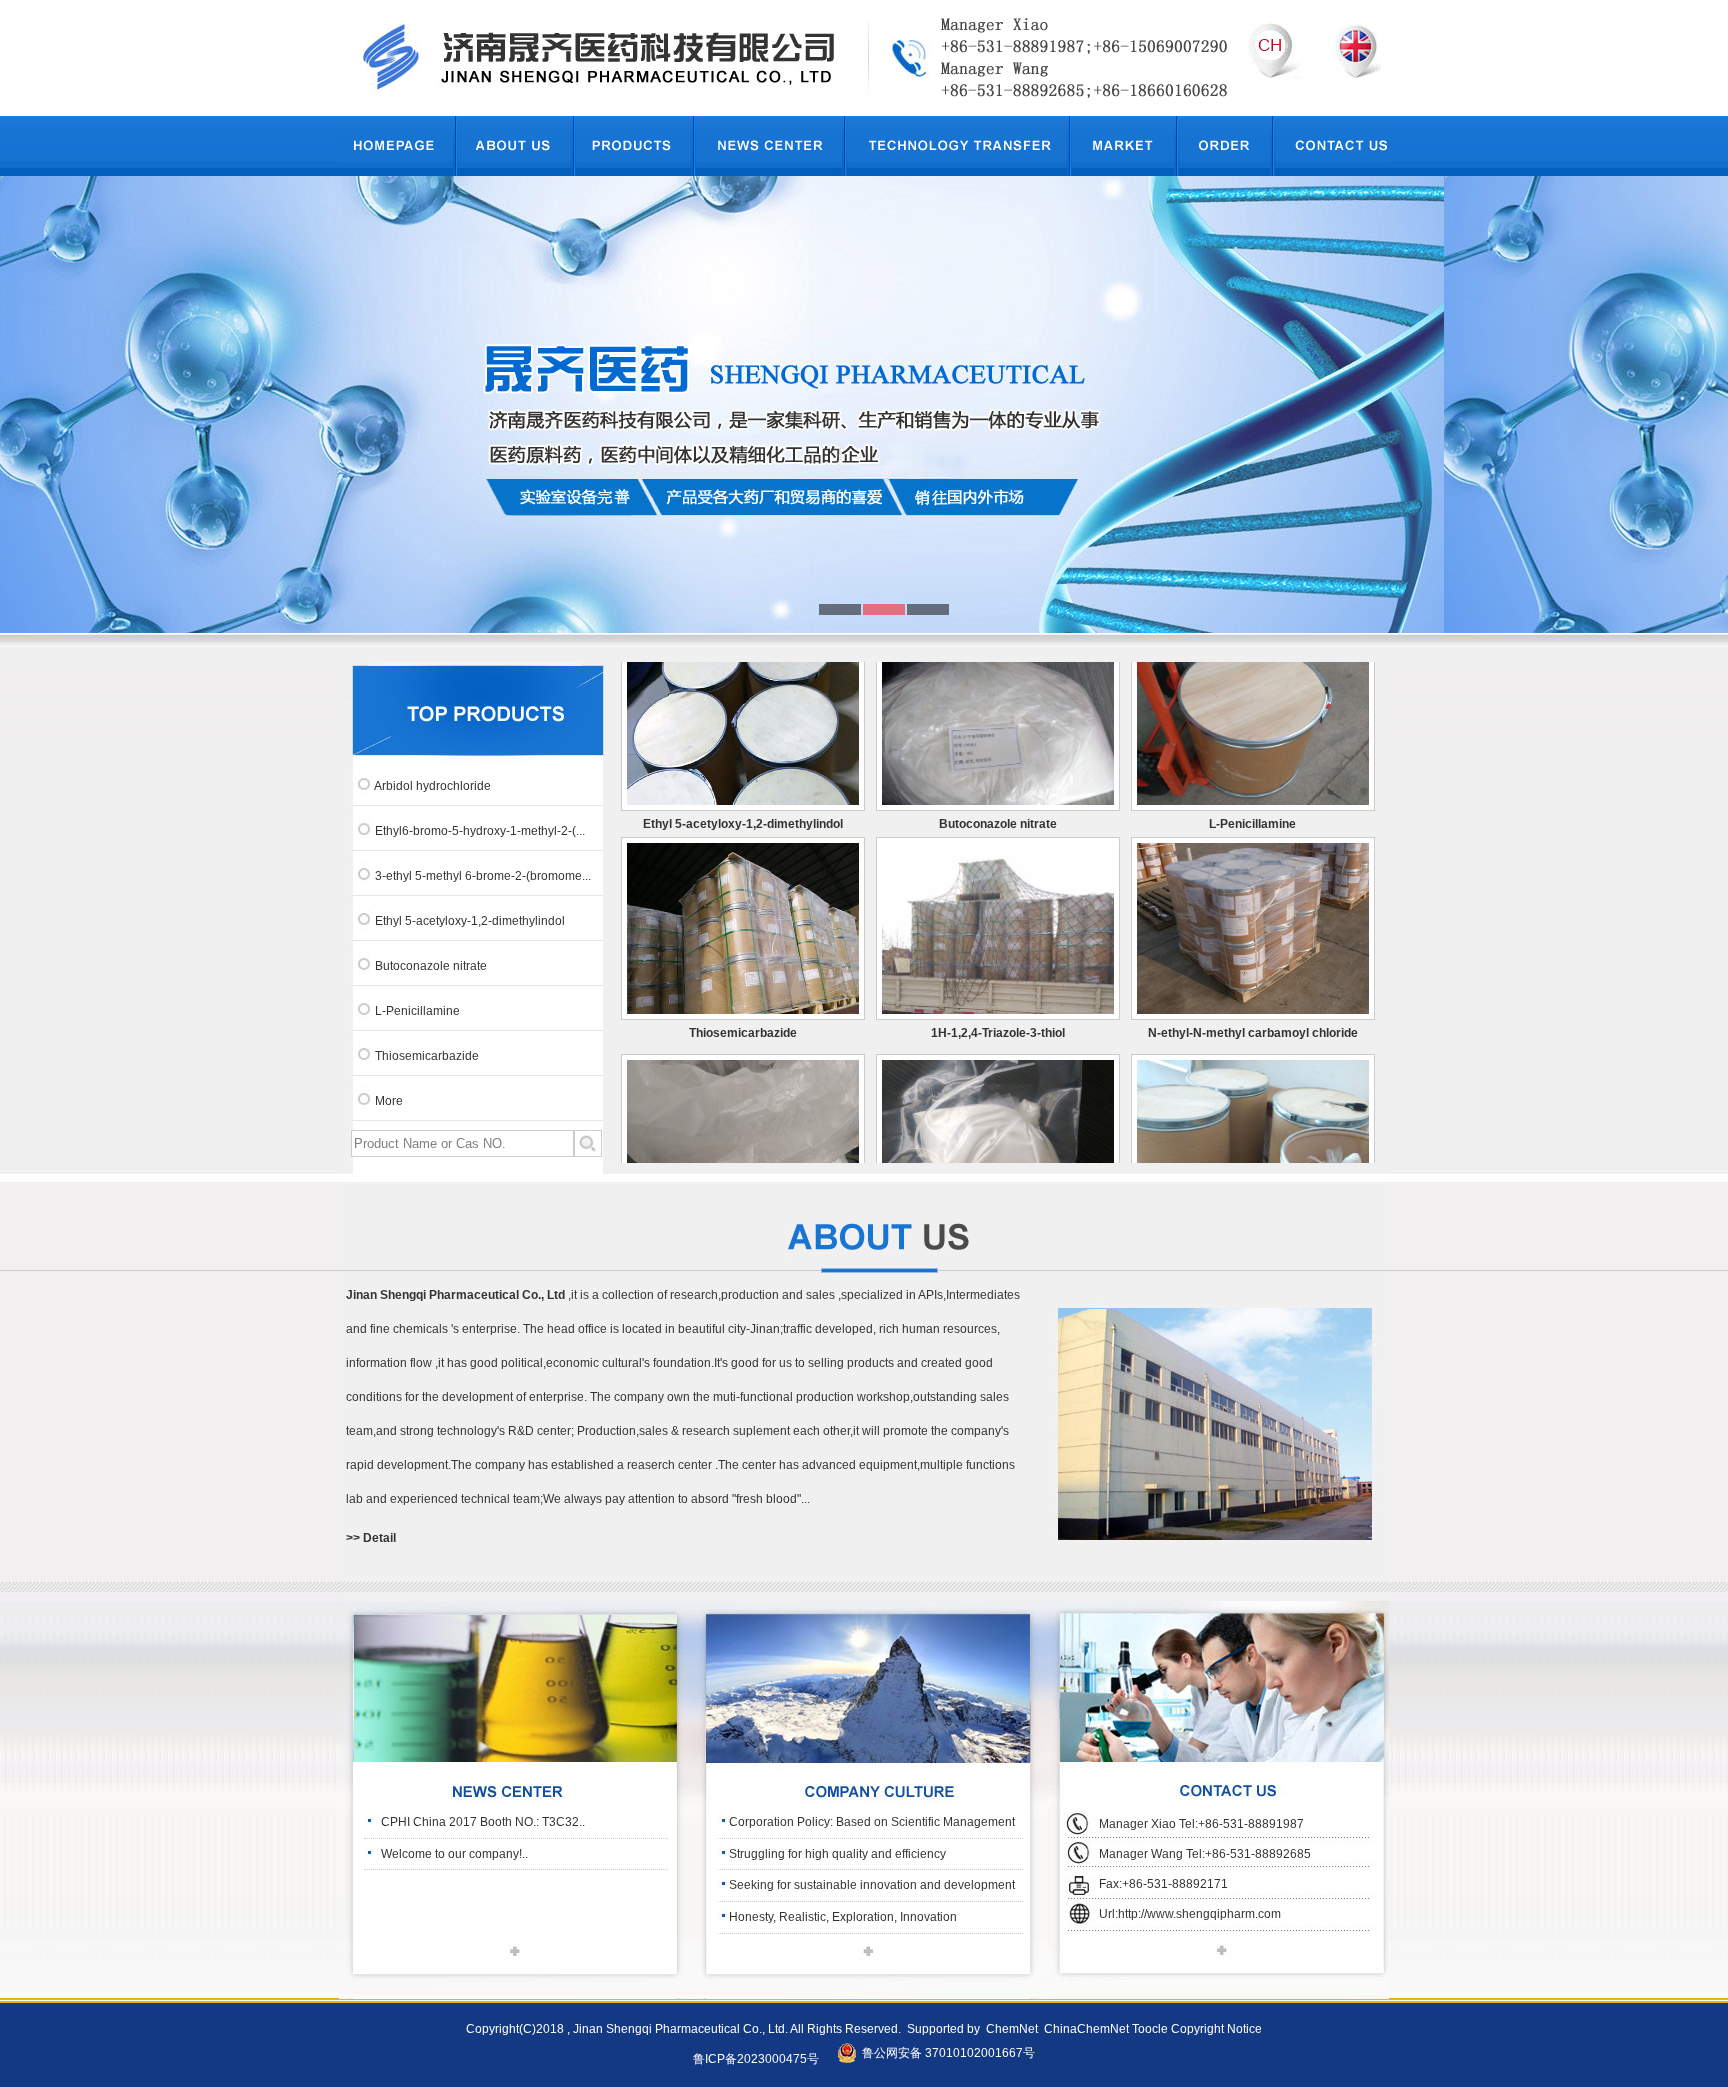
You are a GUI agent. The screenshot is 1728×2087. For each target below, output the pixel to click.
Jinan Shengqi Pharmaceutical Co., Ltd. (680, 2029)
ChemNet (1012, 2029)
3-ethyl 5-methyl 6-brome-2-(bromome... (483, 876)
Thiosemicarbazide (427, 1056)
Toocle (1150, 2029)
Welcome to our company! (451, 1854)
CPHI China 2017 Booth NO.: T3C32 (480, 1822)
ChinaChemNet (1085, 2029)
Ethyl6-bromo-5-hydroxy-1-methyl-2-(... (480, 831)
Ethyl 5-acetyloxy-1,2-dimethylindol (470, 921)
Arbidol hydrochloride (432, 786)
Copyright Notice (1216, 2029)
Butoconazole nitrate (431, 966)
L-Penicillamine (417, 1011)
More (389, 1101)
